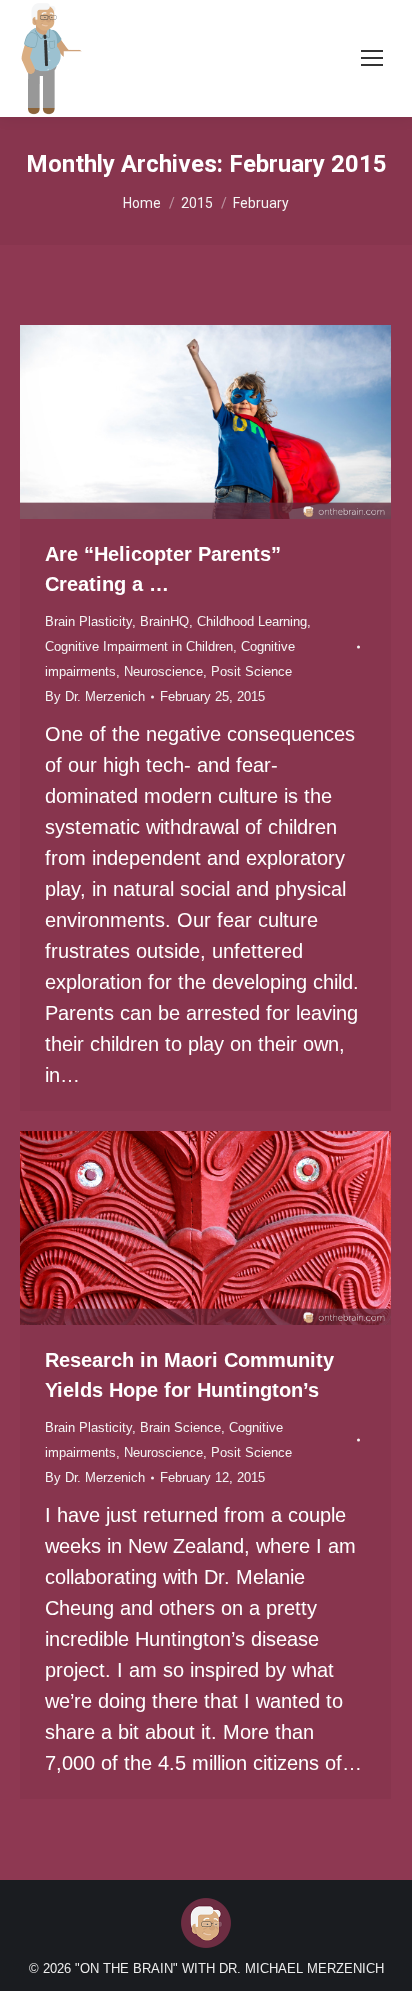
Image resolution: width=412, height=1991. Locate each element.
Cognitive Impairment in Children (139, 646)
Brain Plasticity (88, 621)
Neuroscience (163, 671)
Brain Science (180, 1427)
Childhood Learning (252, 621)
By (95, 696)
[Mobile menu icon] (372, 58)
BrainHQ (164, 621)
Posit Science (251, 671)
